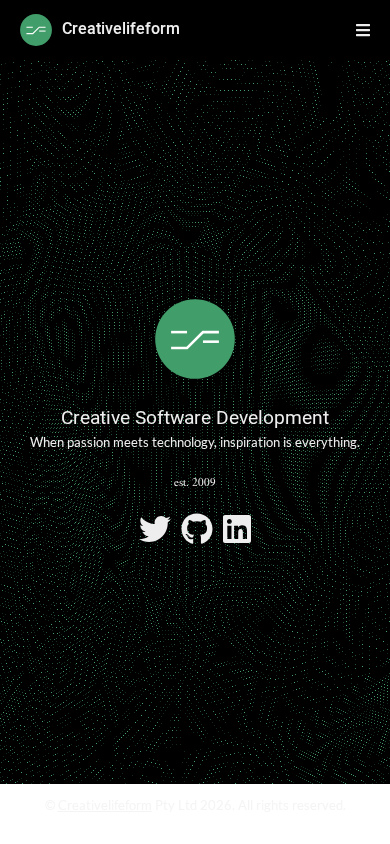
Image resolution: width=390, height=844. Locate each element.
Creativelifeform (105, 805)
